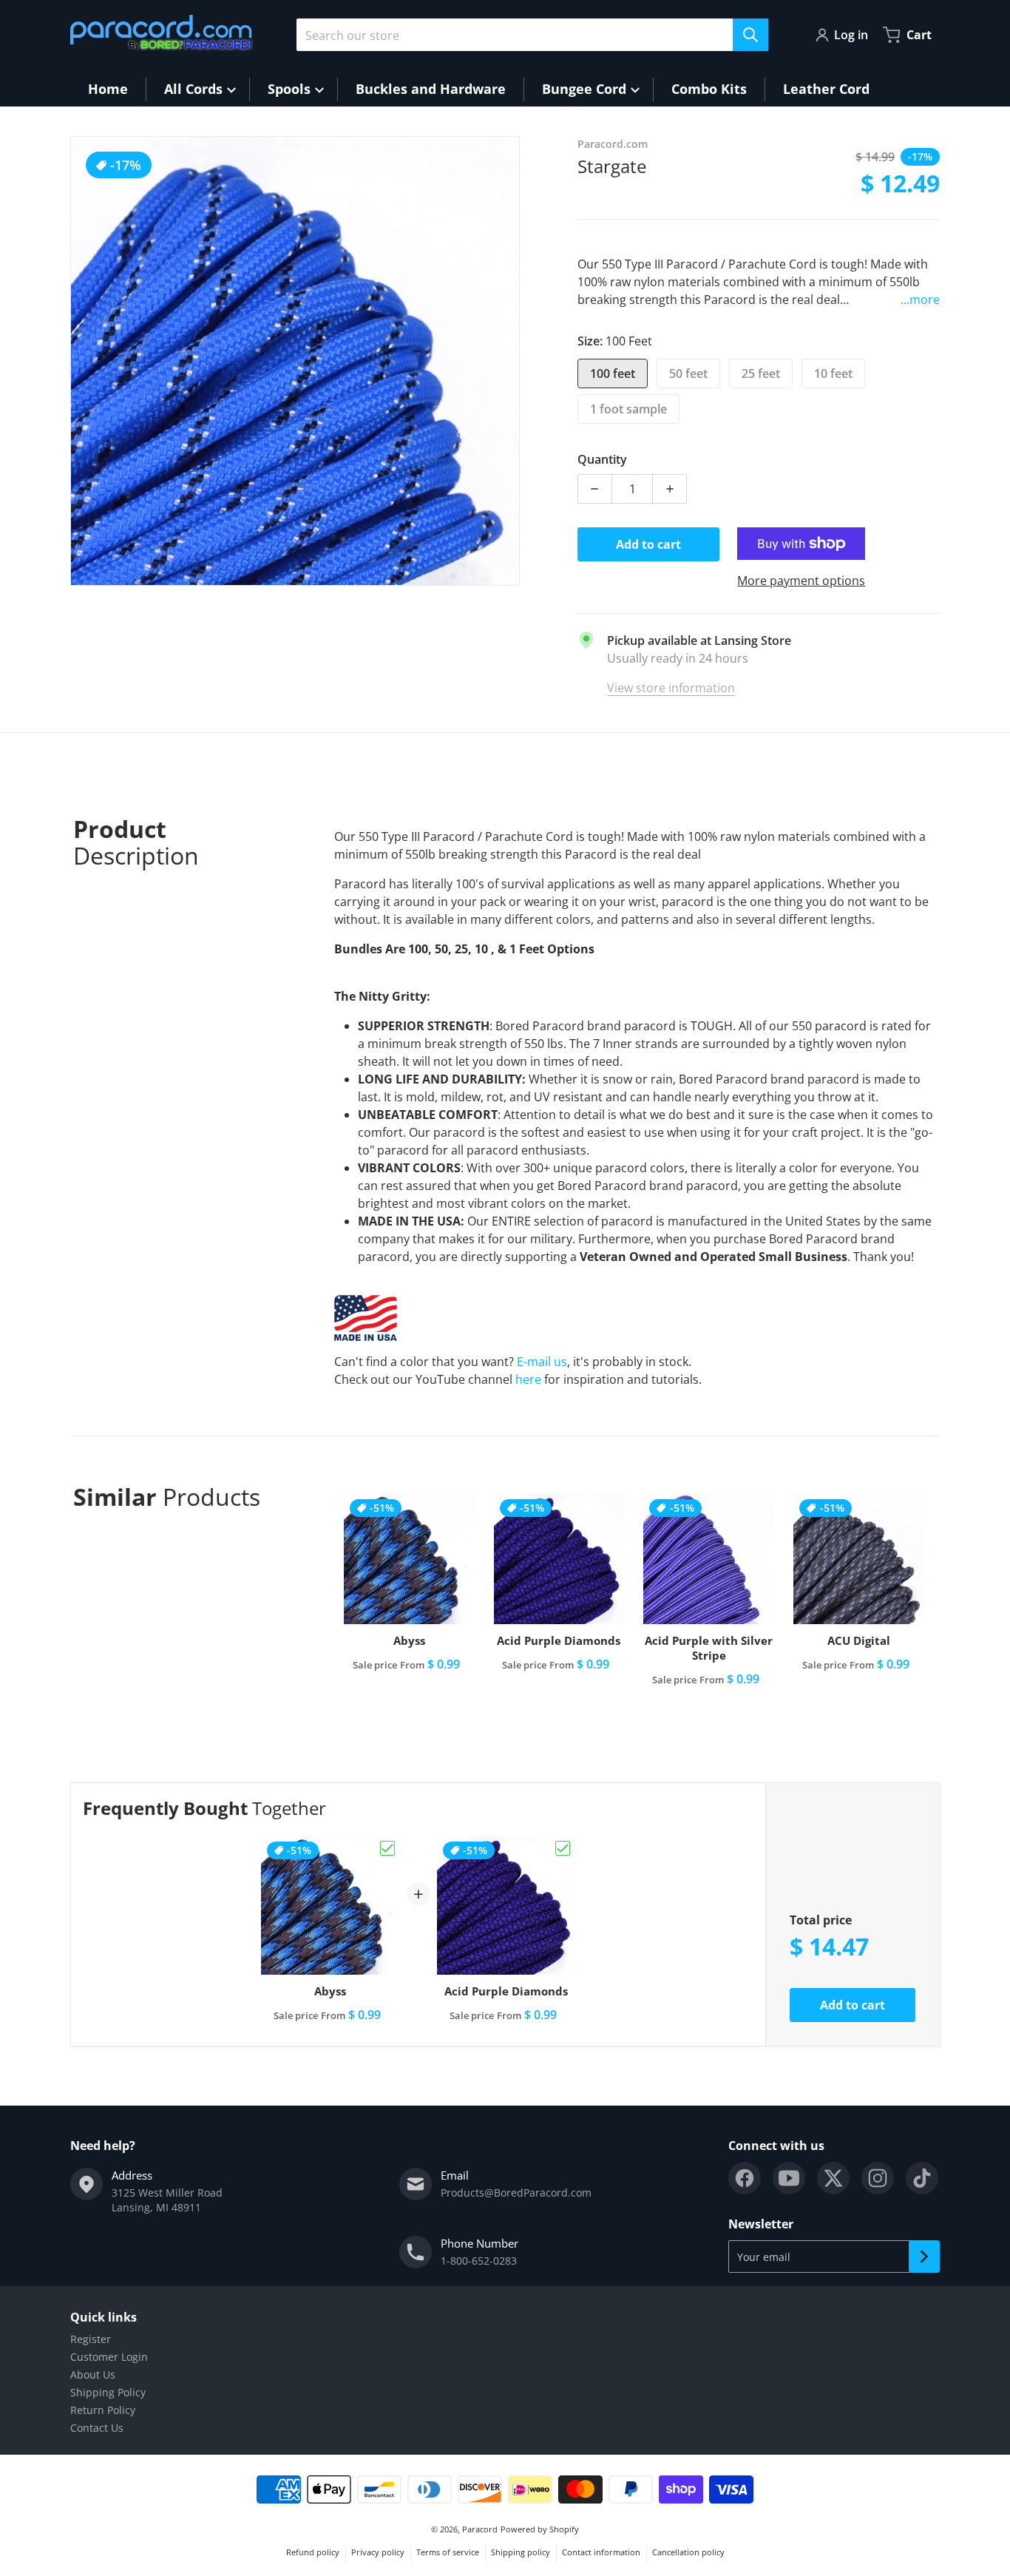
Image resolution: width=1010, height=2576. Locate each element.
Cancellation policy (688, 2552)
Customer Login (109, 2357)
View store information (671, 688)
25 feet (761, 373)
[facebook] (745, 2178)
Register (91, 2339)
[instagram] (878, 2178)
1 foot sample (628, 409)
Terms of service (448, 2552)
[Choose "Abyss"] (387, 1848)
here (528, 1379)
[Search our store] (750, 35)
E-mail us (542, 1362)
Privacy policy (378, 2552)
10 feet (833, 373)
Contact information (601, 2552)
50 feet (688, 373)
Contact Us (97, 2428)
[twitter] (833, 2178)
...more (920, 300)
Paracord (480, 2529)
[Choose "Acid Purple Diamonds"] (563, 1848)
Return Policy (103, 2410)
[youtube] (789, 2178)
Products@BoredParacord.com (516, 2193)
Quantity (602, 459)
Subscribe (924, 2256)
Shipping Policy (108, 2392)
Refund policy (313, 2552)
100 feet (613, 373)
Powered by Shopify (540, 2529)
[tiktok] (922, 2178)
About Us (93, 2374)
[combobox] (532, 35)
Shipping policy (521, 2552)
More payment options (801, 581)
